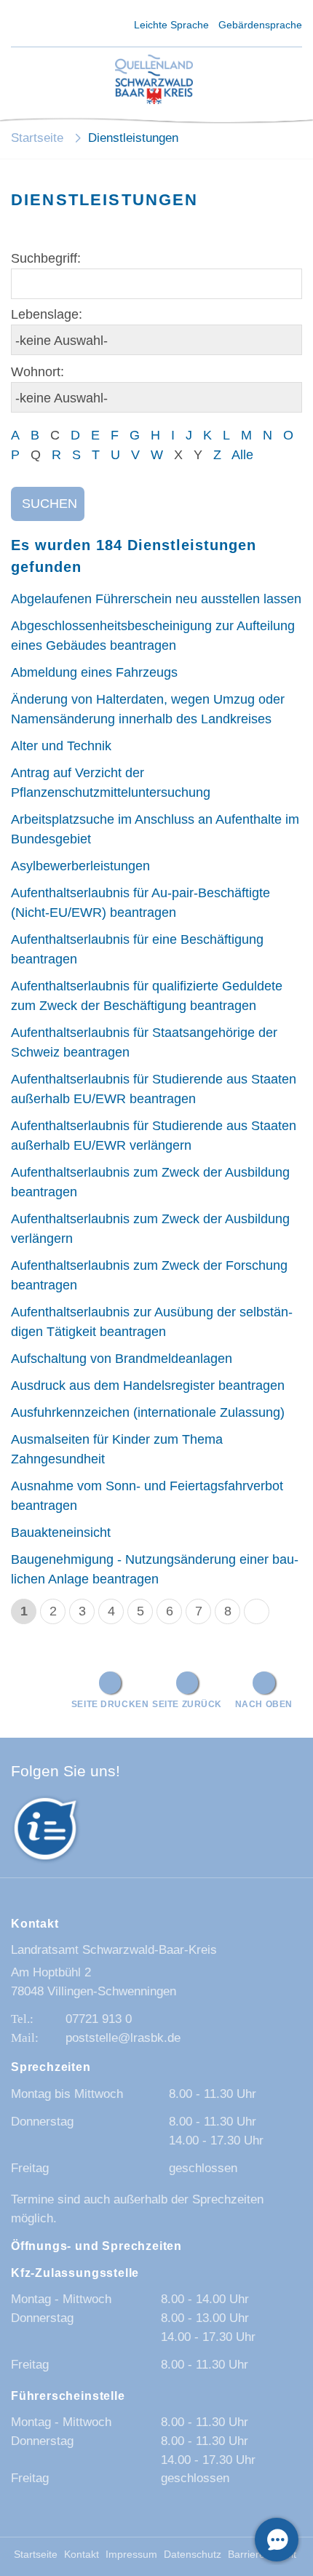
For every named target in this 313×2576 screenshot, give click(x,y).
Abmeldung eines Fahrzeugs (94, 672)
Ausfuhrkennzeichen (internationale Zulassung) (148, 1412)
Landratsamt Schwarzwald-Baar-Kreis (114, 1950)
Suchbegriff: (46, 258)
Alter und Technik (61, 746)
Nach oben (264, 1704)
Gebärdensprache (260, 25)
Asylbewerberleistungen (80, 866)
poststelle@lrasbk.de (123, 2038)
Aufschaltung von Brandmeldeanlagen (122, 1359)
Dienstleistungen (133, 138)
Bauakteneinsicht (61, 1533)
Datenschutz (193, 2555)
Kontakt (82, 2555)
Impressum (131, 2555)
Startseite (37, 138)
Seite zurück (187, 1704)
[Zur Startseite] (154, 80)
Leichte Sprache (171, 25)
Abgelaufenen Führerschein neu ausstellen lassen (156, 599)
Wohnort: (37, 372)
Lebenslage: (47, 314)
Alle (242, 455)
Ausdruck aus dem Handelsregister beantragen (148, 1386)
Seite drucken (110, 1704)
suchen (49, 504)
